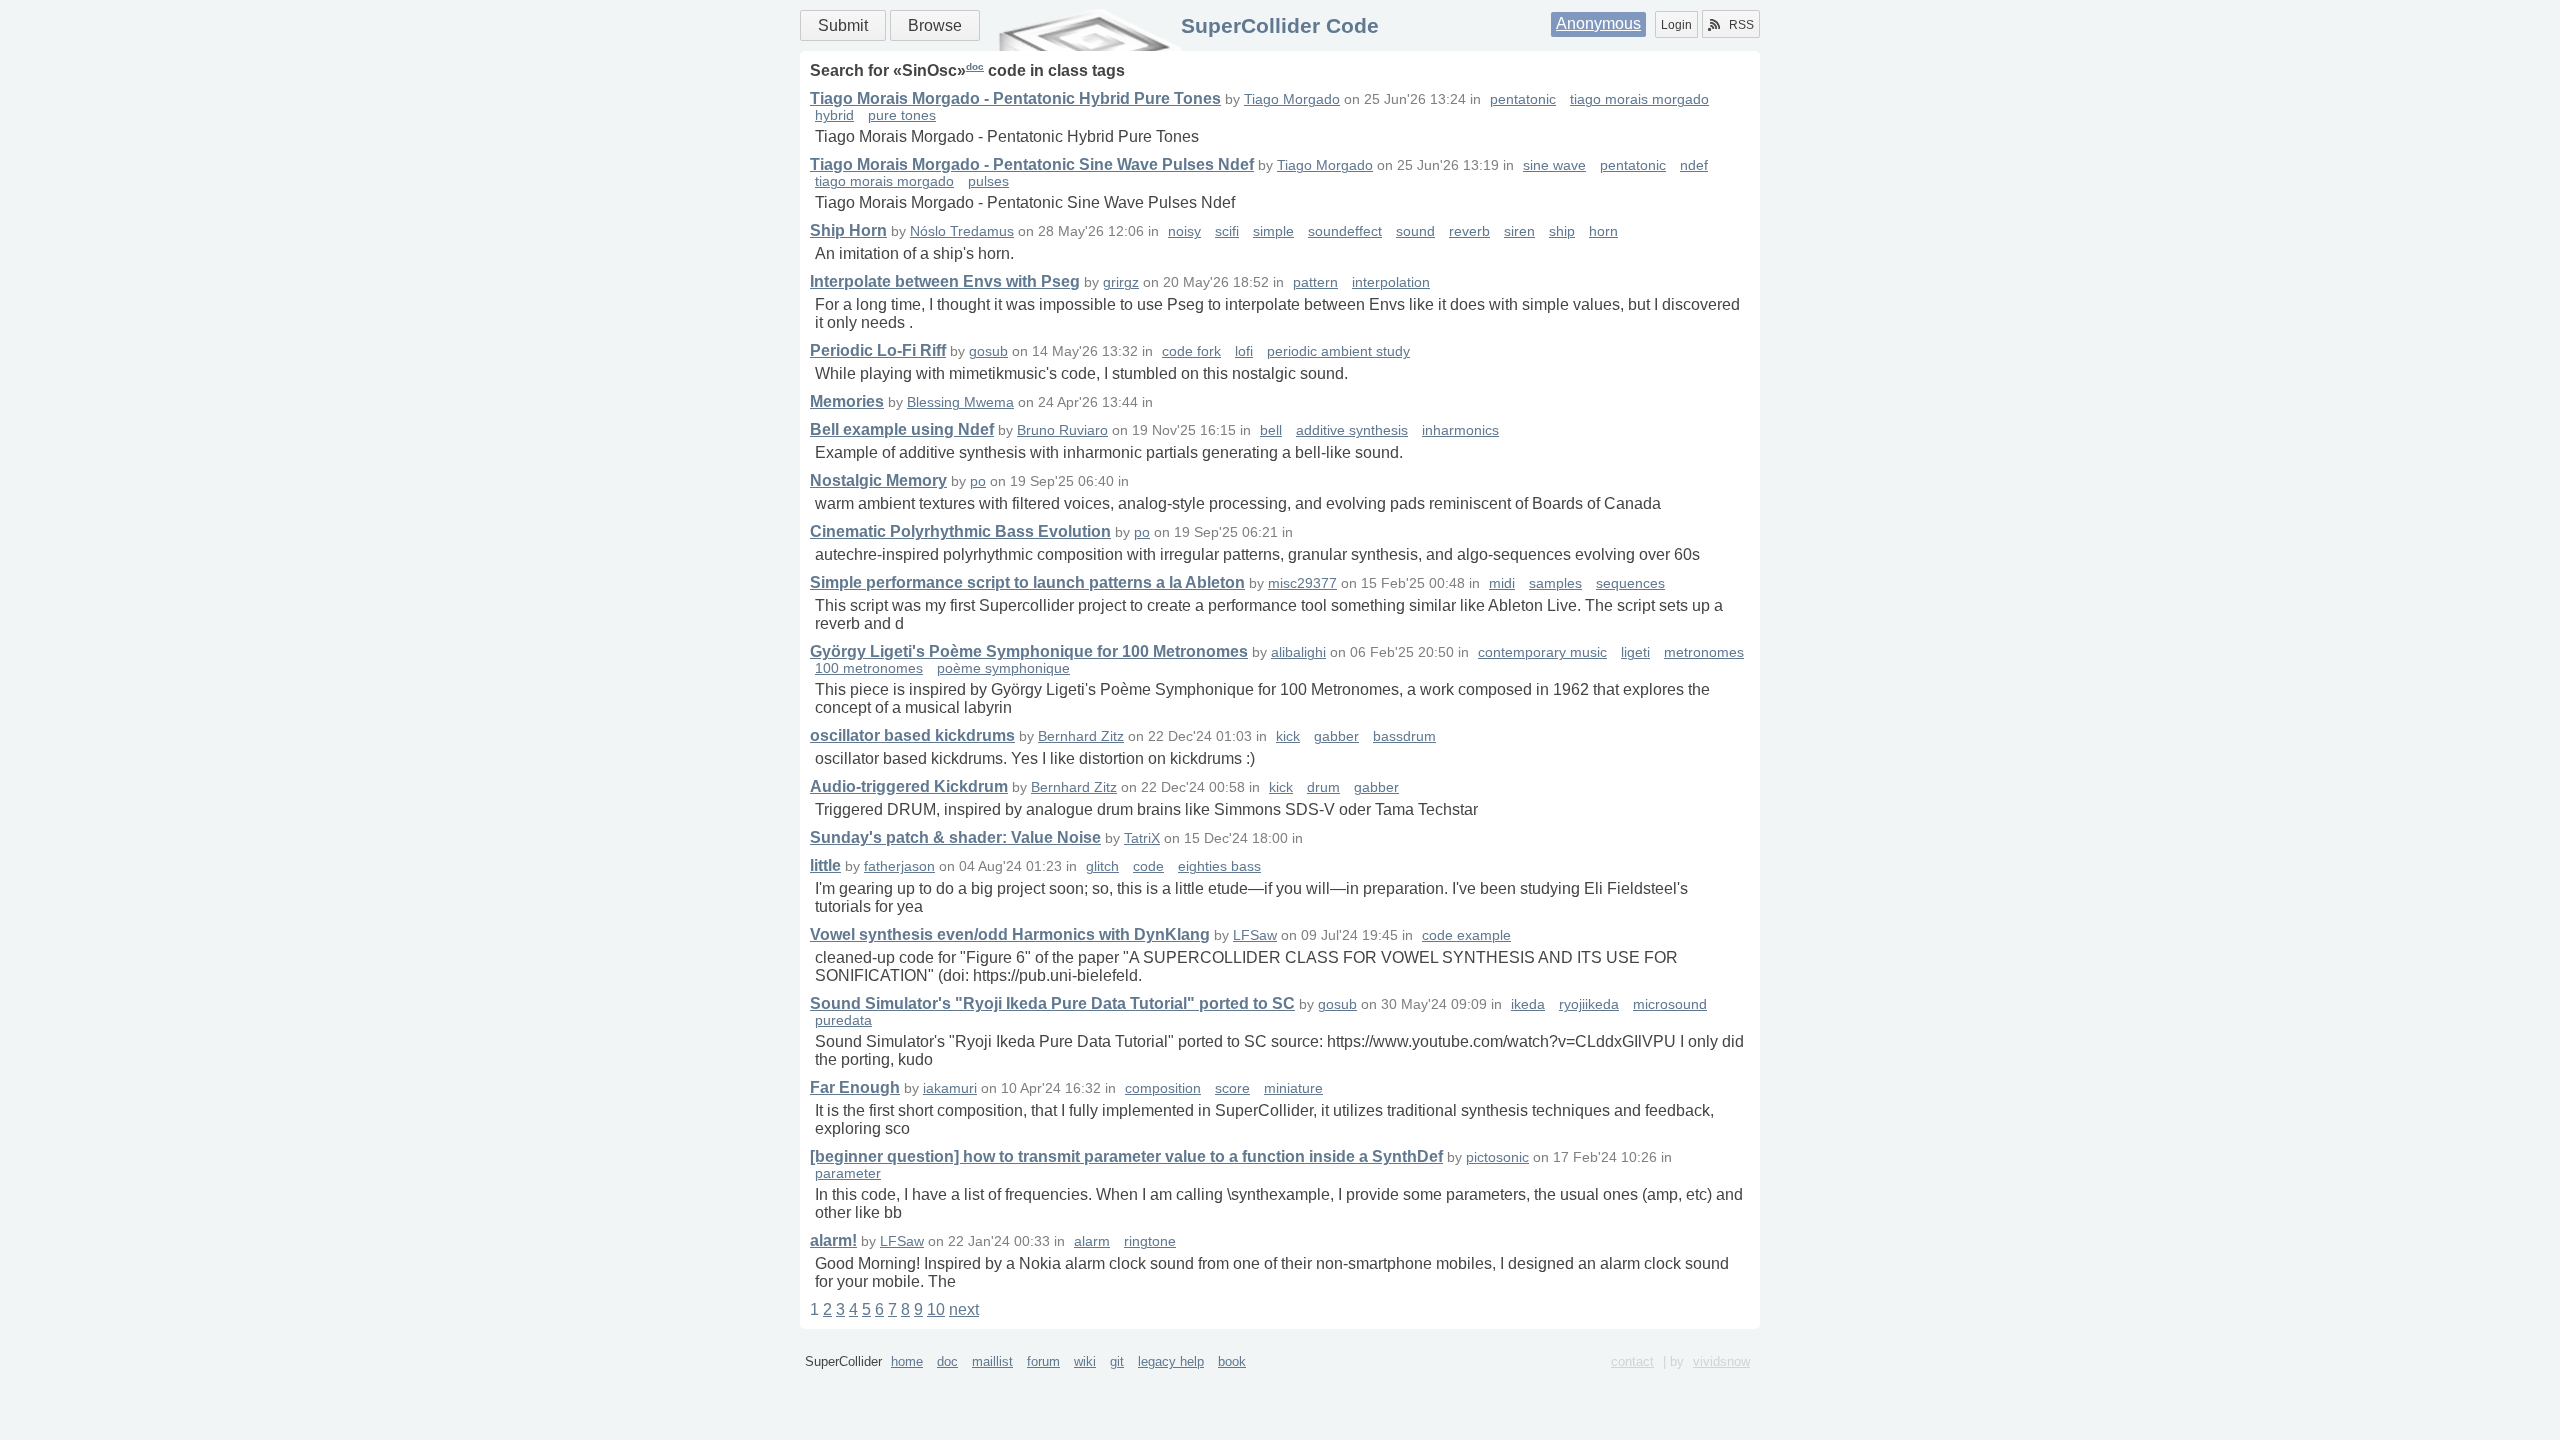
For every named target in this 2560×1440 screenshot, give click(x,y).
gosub (988, 351)
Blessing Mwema (960, 402)
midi (1502, 583)
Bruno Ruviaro (1062, 430)
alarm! (833, 1240)
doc (975, 66)
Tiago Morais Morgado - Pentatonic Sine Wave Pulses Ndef (1032, 164)
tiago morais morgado (1639, 99)
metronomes (1704, 652)
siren (1519, 231)
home (907, 1361)
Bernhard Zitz (1081, 736)
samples (1555, 583)
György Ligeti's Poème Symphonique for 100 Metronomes (1029, 651)
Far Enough (855, 1087)
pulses (988, 181)
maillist (992, 1361)
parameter (848, 1173)
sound (1415, 231)
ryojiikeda (1589, 1004)
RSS (1741, 25)
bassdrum (1404, 736)
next (964, 1309)
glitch (1102, 866)
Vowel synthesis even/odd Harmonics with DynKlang (1010, 934)
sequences (1630, 583)
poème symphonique (1003, 668)
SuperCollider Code (1280, 25)
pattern (1315, 282)
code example (1466, 935)
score (1232, 1088)
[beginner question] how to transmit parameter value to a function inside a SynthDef (1126, 1156)
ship (1562, 231)
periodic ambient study (1338, 351)
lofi (1244, 351)
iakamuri (950, 1088)
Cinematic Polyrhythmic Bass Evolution (960, 531)
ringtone (1150, 1241)
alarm (1092, 1241)
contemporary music (1542, 652)
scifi (1227, 231)
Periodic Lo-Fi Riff (878, 350)
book (1232, 1361)
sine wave (1554, 165)
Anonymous (1598, 23)
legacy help (1171, 1361)
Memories (847, 401)
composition (1163, 1088)
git (1117, 1361)
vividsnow (1721, 1361)
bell (1271, 430)
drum (1323, 787)
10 (936, 1309)
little (825, 865)
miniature (1293, 1088)
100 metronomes (869, 668)
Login (1676, 25)
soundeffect (1345, 231)
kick (1288, 736)
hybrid (834, 115)
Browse (935, 25)
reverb (1469, 231)
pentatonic (1523, 99)
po (978, 481)
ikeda (1528, 1004)
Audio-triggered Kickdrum (909, 786)
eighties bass (1219, 866)
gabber (1336, 736)
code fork (1191, 351)
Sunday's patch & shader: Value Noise (955, 837)
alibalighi (1298, 652)
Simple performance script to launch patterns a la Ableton (1027, 582)
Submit (843, 25)
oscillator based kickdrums (912, 735)
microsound (1670, 1004)
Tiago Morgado (1292, 99)
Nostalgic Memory (878, 480)
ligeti (1635, 652)
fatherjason (899, 866)
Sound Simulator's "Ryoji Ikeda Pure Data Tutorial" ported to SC (1052, 1003)
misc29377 (1302, 583)
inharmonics (1460, 430)
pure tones (902, 115)
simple (1273, 231)
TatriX (1142, 838)
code (1148, 866)
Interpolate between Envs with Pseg (945, 281)
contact (1632, 1361)
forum (1043, 1361)
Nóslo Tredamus (962, 231)
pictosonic (1497, 1157)
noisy (1184, 231)
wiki (1085, 1361)
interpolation (1391, 282)
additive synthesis (1352, 430)
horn (1603, 231)
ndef (1694, 165)
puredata (843, 1020)
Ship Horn (848, 230)
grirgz (1121, 282)
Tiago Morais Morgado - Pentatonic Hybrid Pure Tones (1015, 98)
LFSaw (1255, 935)
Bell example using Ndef (902, 429)
